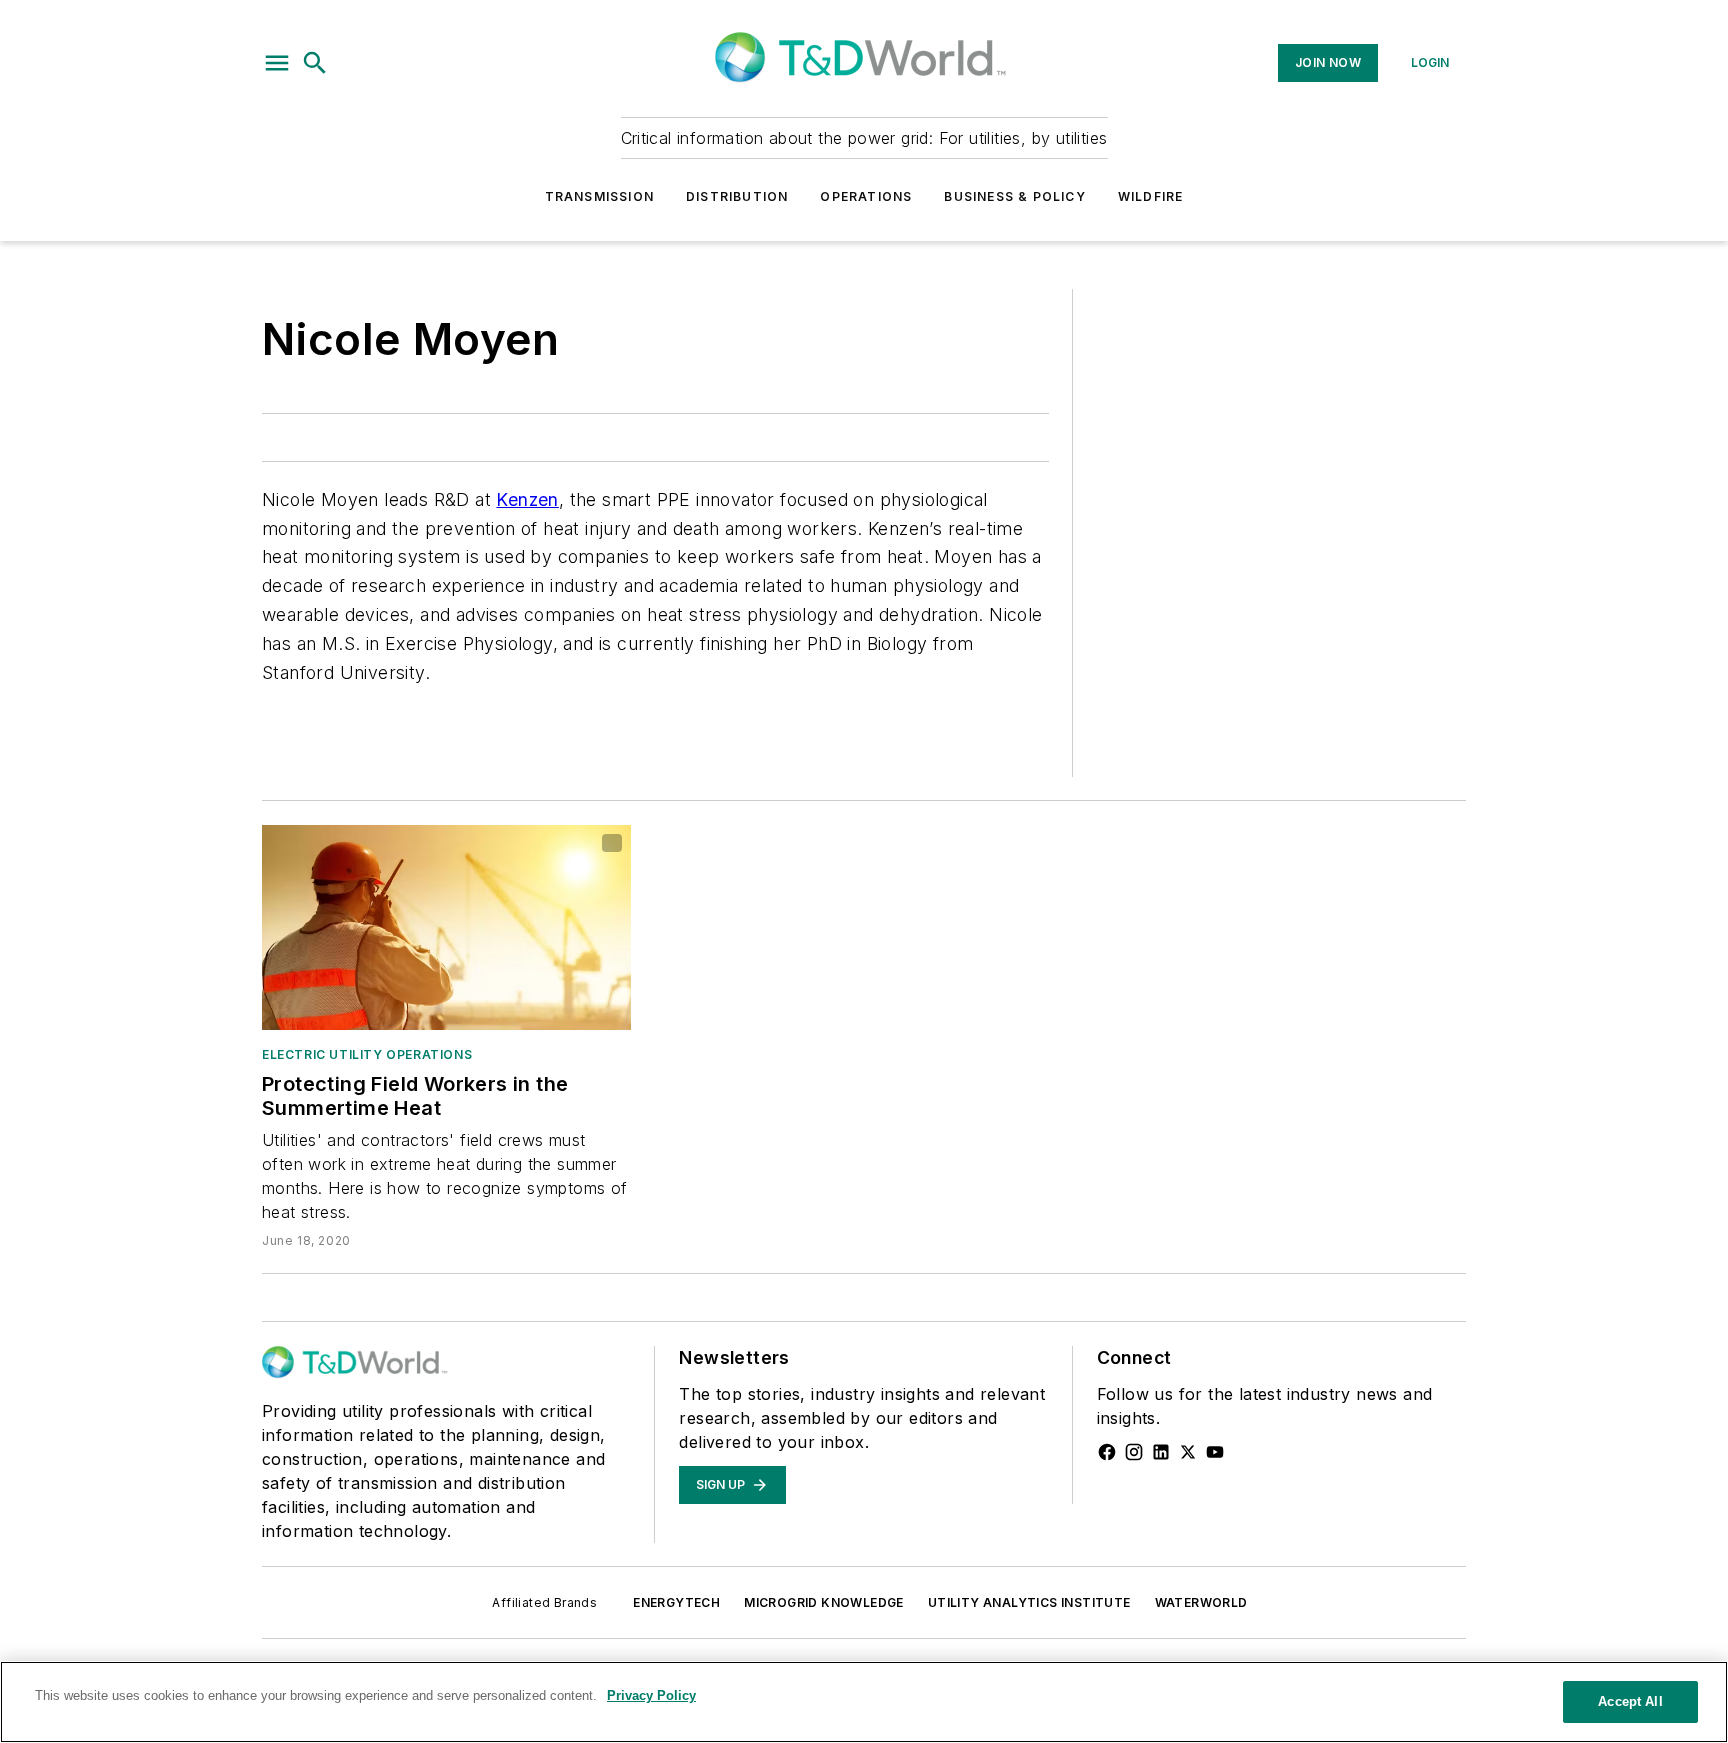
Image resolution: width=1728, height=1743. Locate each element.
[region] (864, 1702)
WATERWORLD (1201, 1602)
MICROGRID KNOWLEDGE (824, 1602)
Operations (866, 196)
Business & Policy (1014, 196)
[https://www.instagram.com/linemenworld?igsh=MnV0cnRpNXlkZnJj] (1134, 1452)
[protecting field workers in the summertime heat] (446, 927)
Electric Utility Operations (367, 1054)
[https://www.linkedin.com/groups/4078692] (1161, 1452)
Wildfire (1151, 196)
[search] (315, 63)
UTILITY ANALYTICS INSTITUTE (1029, 1602)
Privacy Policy (651, 1695)
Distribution (737, 196)
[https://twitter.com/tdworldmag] (1188, 1452)
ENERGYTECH (676, 1602)
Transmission (599, 196)
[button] (277, 63)
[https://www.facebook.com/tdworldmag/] (1107, 1452)
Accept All (1630, 1701)
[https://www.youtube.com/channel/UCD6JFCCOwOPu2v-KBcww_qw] (1215, 1452)
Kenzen (527, 499)
